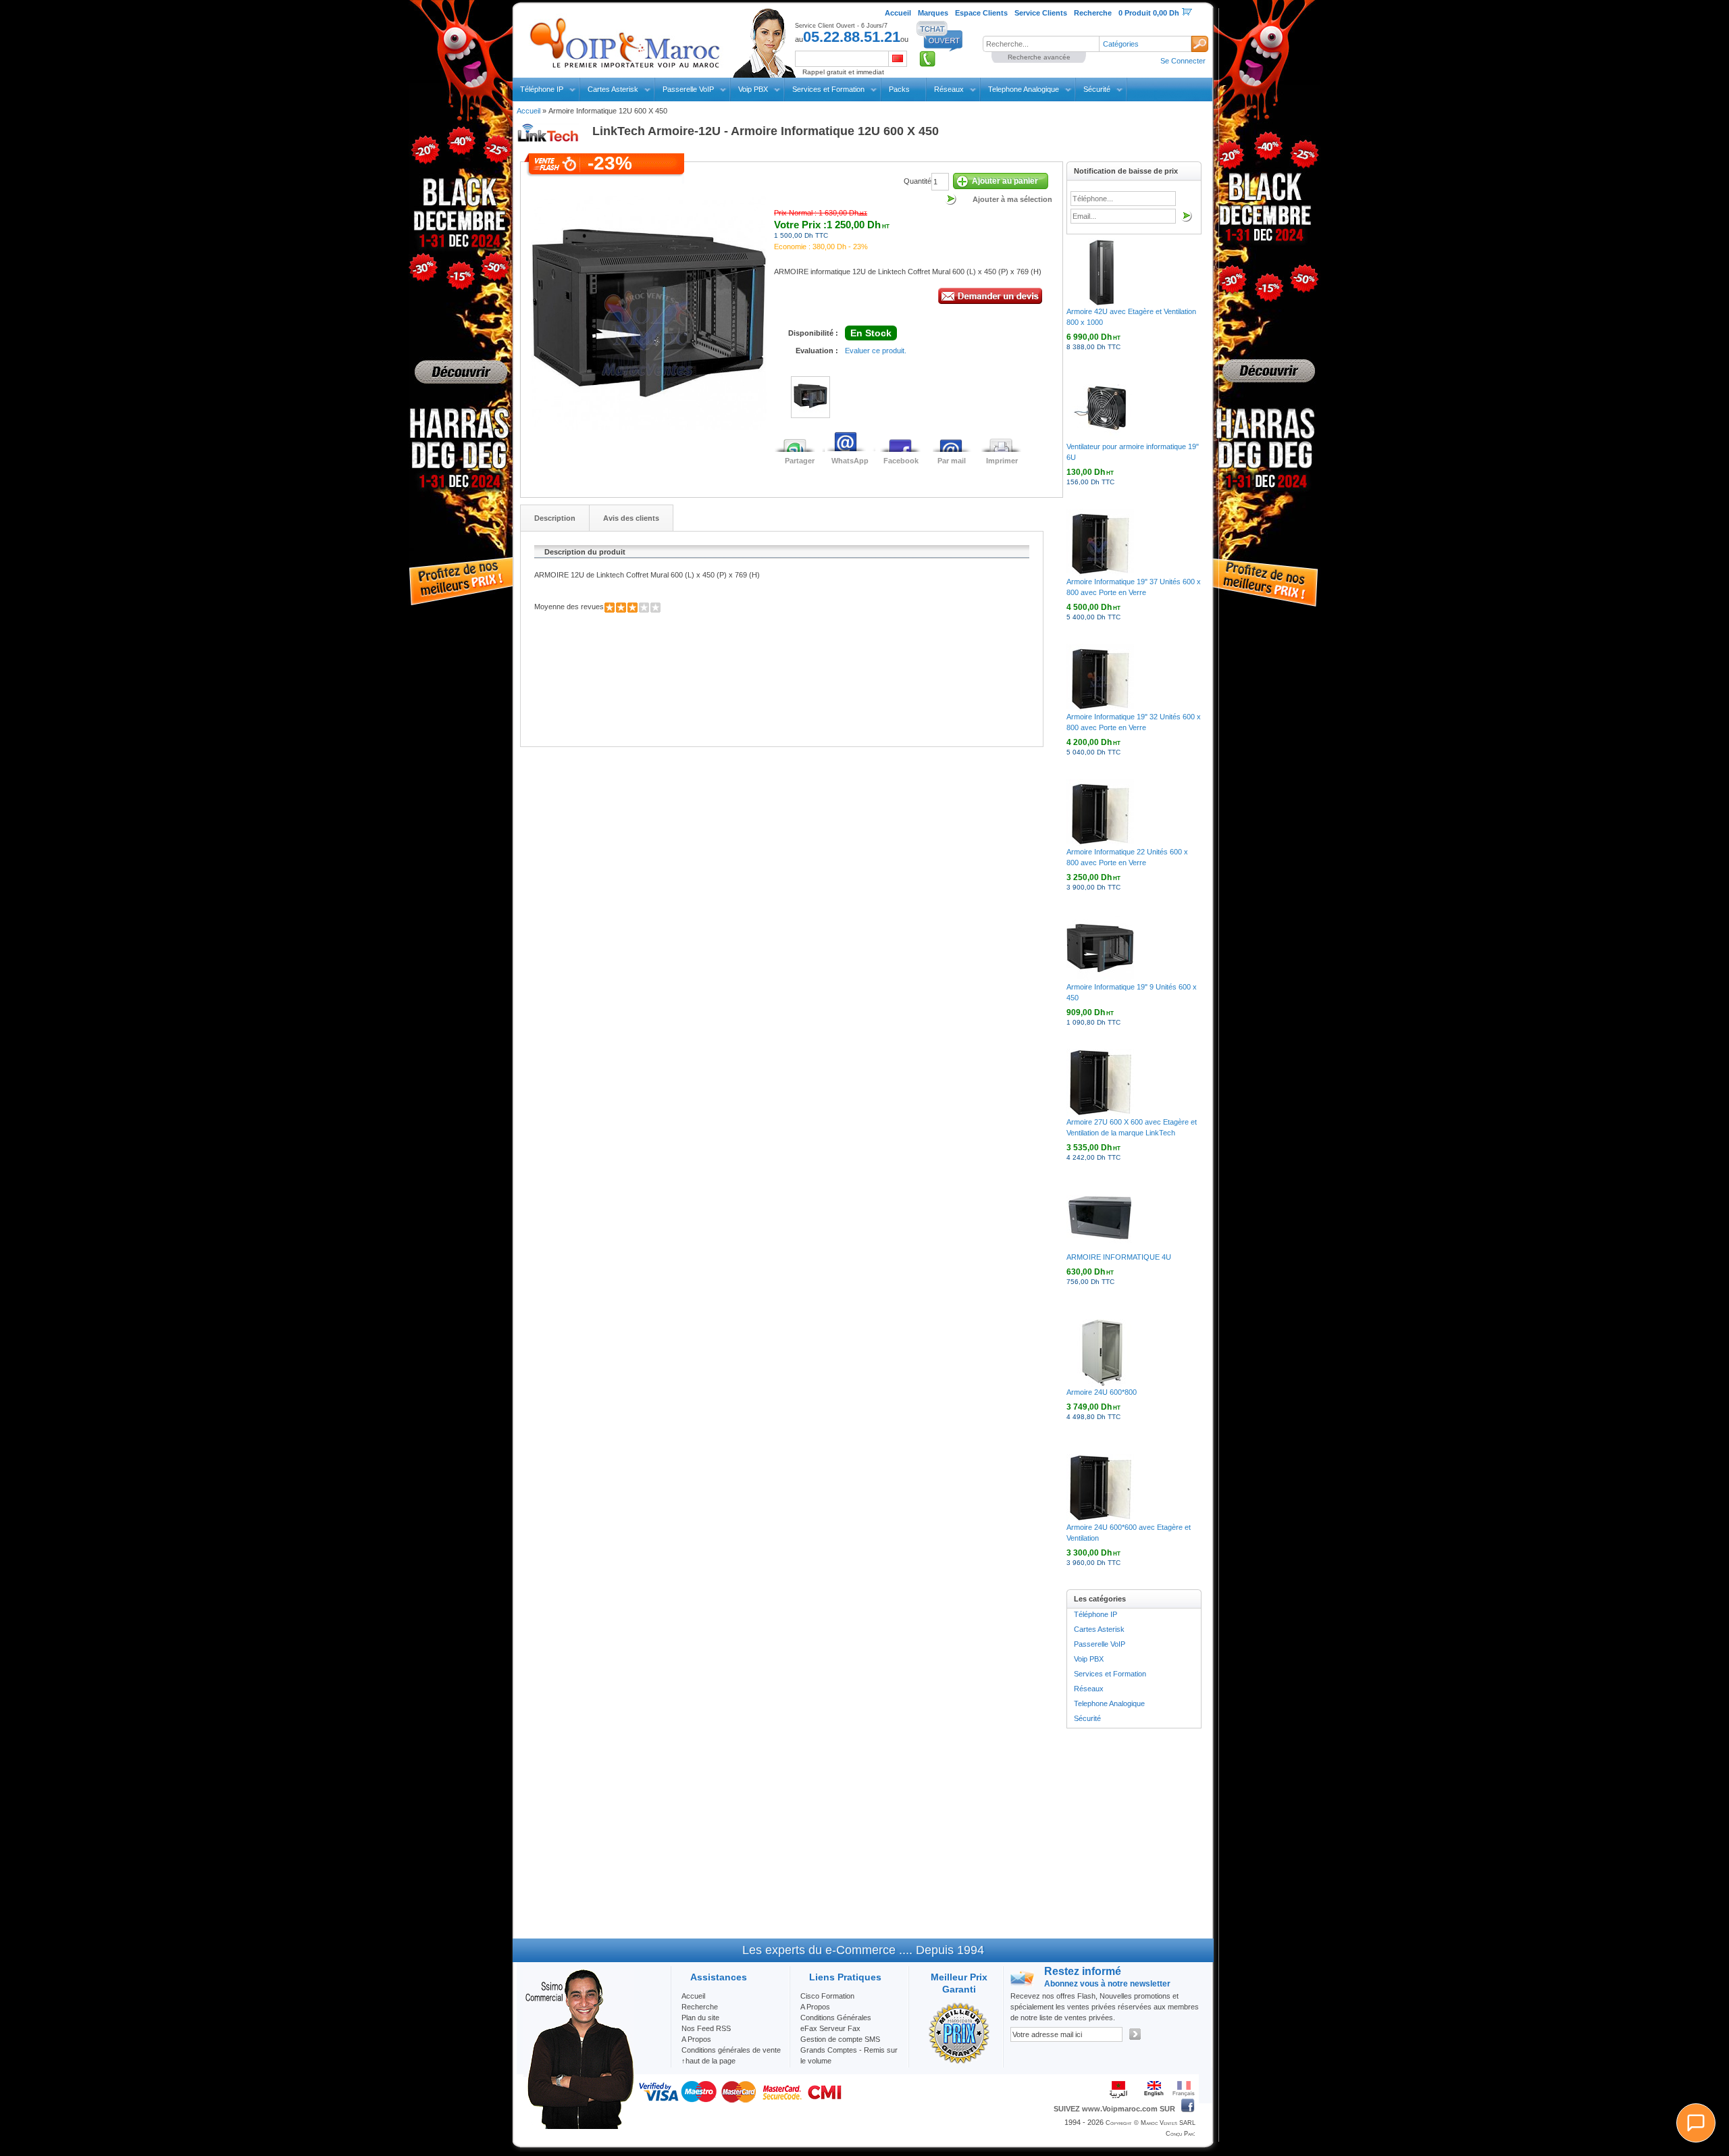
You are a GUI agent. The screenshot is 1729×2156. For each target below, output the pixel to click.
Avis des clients (631, 518)
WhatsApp (850, 461)
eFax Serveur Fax (830, 2028)
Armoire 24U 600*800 (1102, 1392)
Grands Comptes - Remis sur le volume (849, 2055)
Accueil (528, 111)
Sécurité (1097, 89)
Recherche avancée (1039, 57)
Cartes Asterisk (613, 89)
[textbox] (1041, 44)
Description (555, 518)
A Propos (815, 2007)
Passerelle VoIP (688, 89)
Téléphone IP (542, 89)
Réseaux (949, 89)
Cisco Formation (827, 1996)
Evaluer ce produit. (876, 351)
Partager (800, 461)
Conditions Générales (836, 2018)
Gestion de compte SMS (840, 2039)
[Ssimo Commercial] (579, 2126)
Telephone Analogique (1024, 89)
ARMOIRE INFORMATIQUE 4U (1119, 1257)
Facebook (901, 461)
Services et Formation (828, 89)
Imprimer (1002, 461)
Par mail (952, 461)
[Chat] (1696, 2123)
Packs (899, 89)
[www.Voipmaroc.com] (624, 40)
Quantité (918, 181)
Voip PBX (753, 89)
